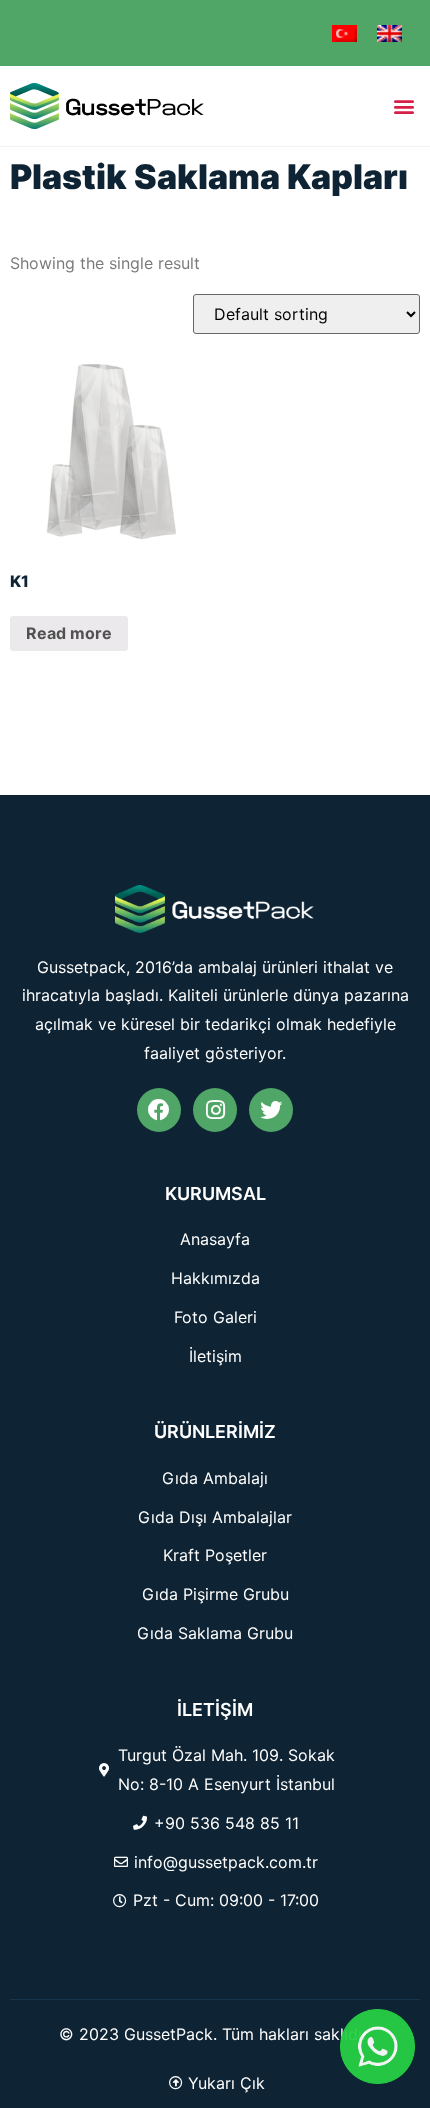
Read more (69, 633)
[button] (403, 105)
